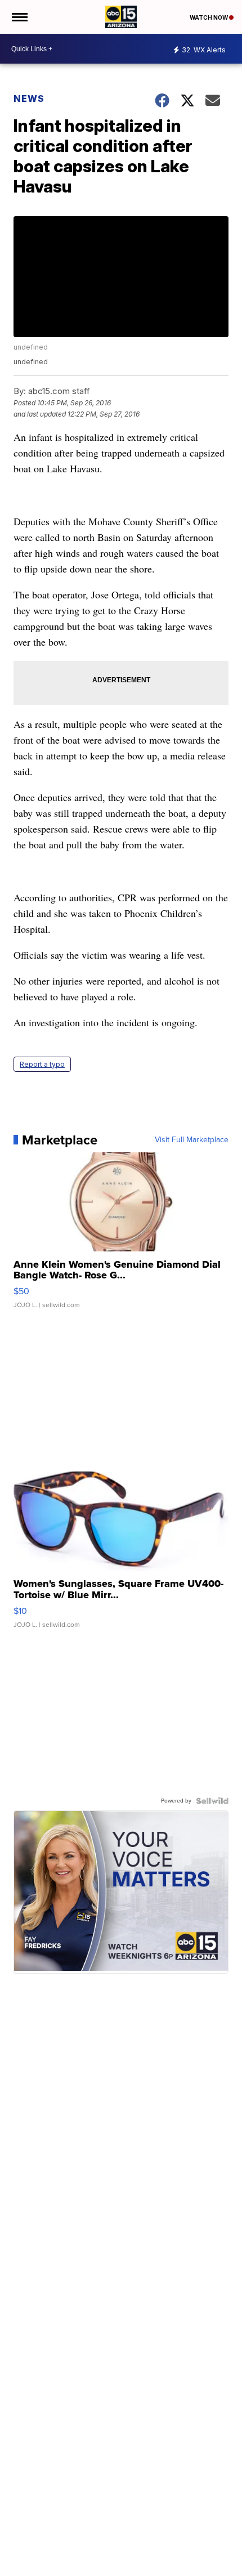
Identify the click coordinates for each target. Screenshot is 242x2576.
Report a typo (42, 1064)
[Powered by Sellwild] (212, 1801)
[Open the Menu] (19, 17)
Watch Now (209, 17)
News (29, 99)
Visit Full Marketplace (192, 1140)
